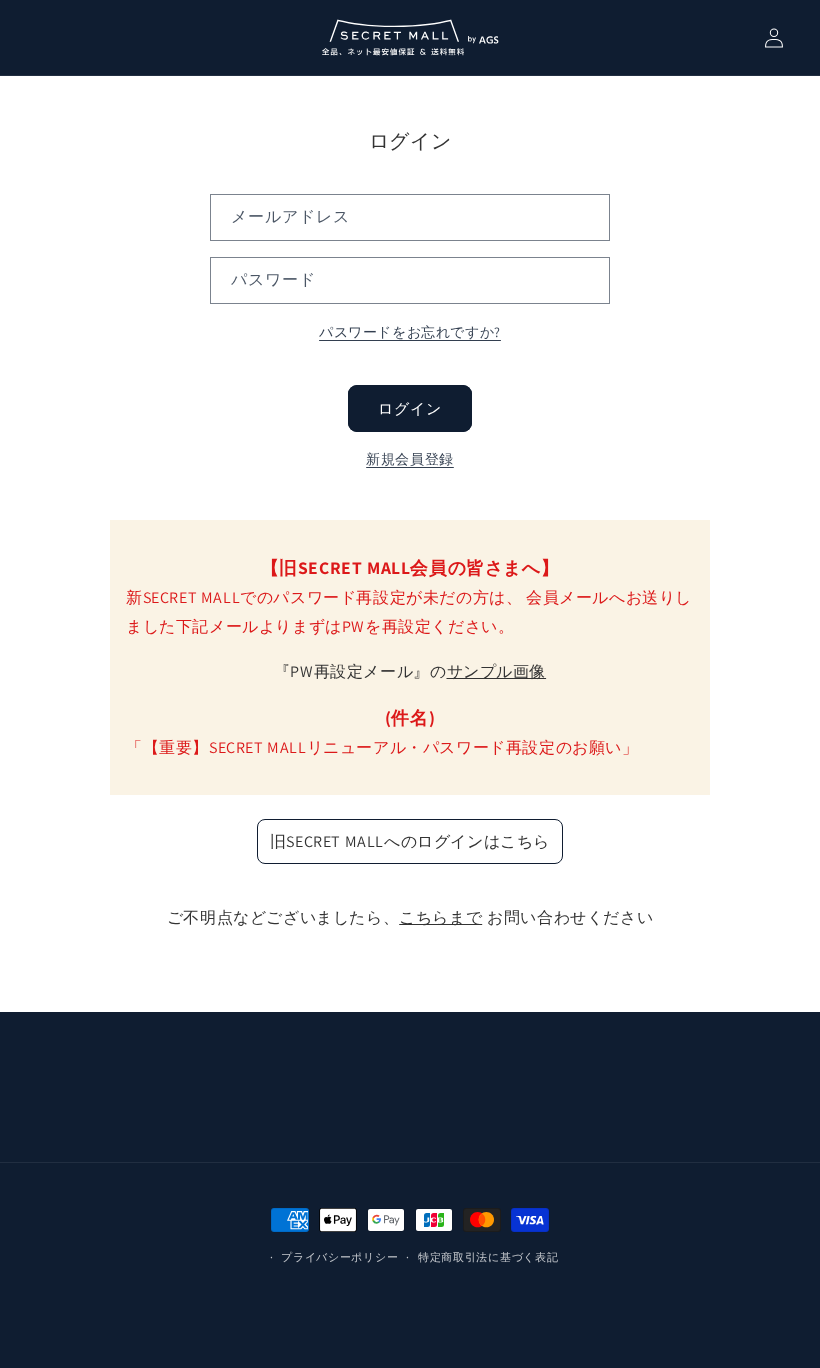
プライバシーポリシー (339, 1257)
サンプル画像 (497, 671)
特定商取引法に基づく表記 (488, 1257)
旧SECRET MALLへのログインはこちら (410, 841)
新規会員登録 (410, 459)
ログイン (410, 408)
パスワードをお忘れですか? (410, 332)
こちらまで (440, 917)
